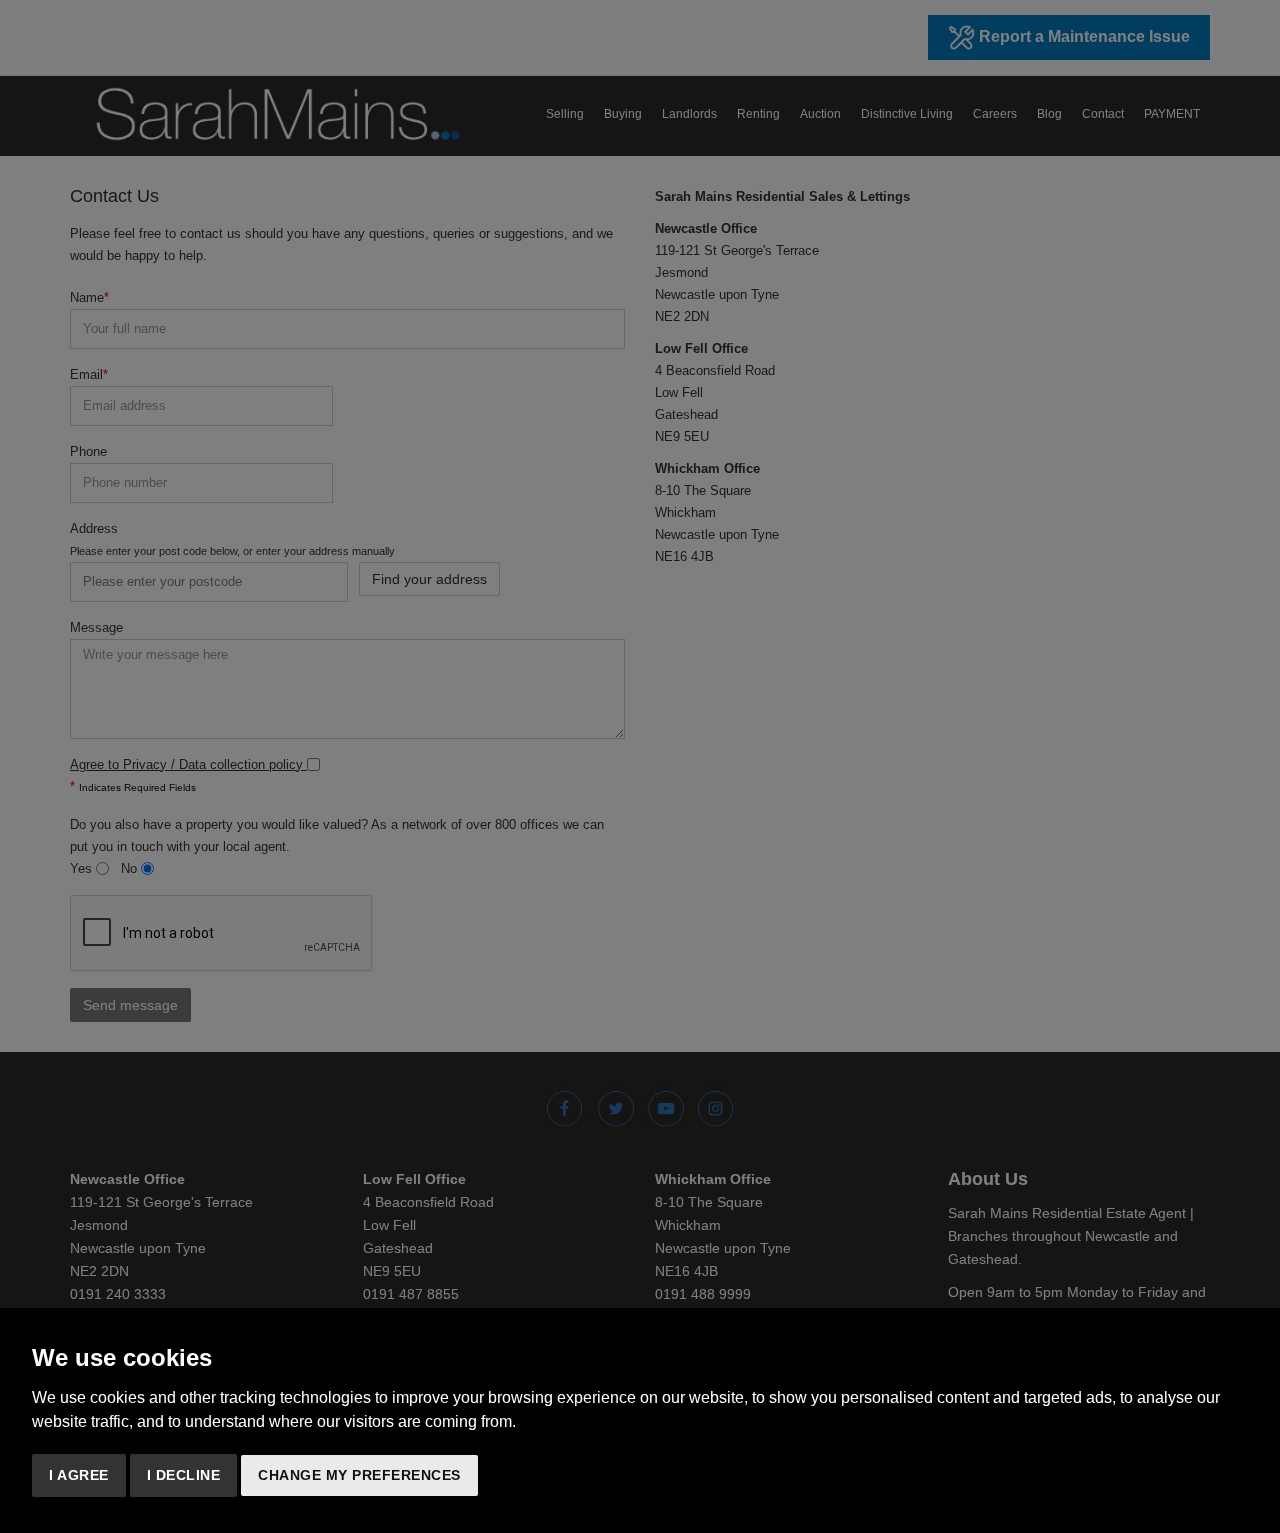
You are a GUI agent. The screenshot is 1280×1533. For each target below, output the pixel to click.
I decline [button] (184, 1475)
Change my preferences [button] (359, 1475)
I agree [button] (79, 1475)
